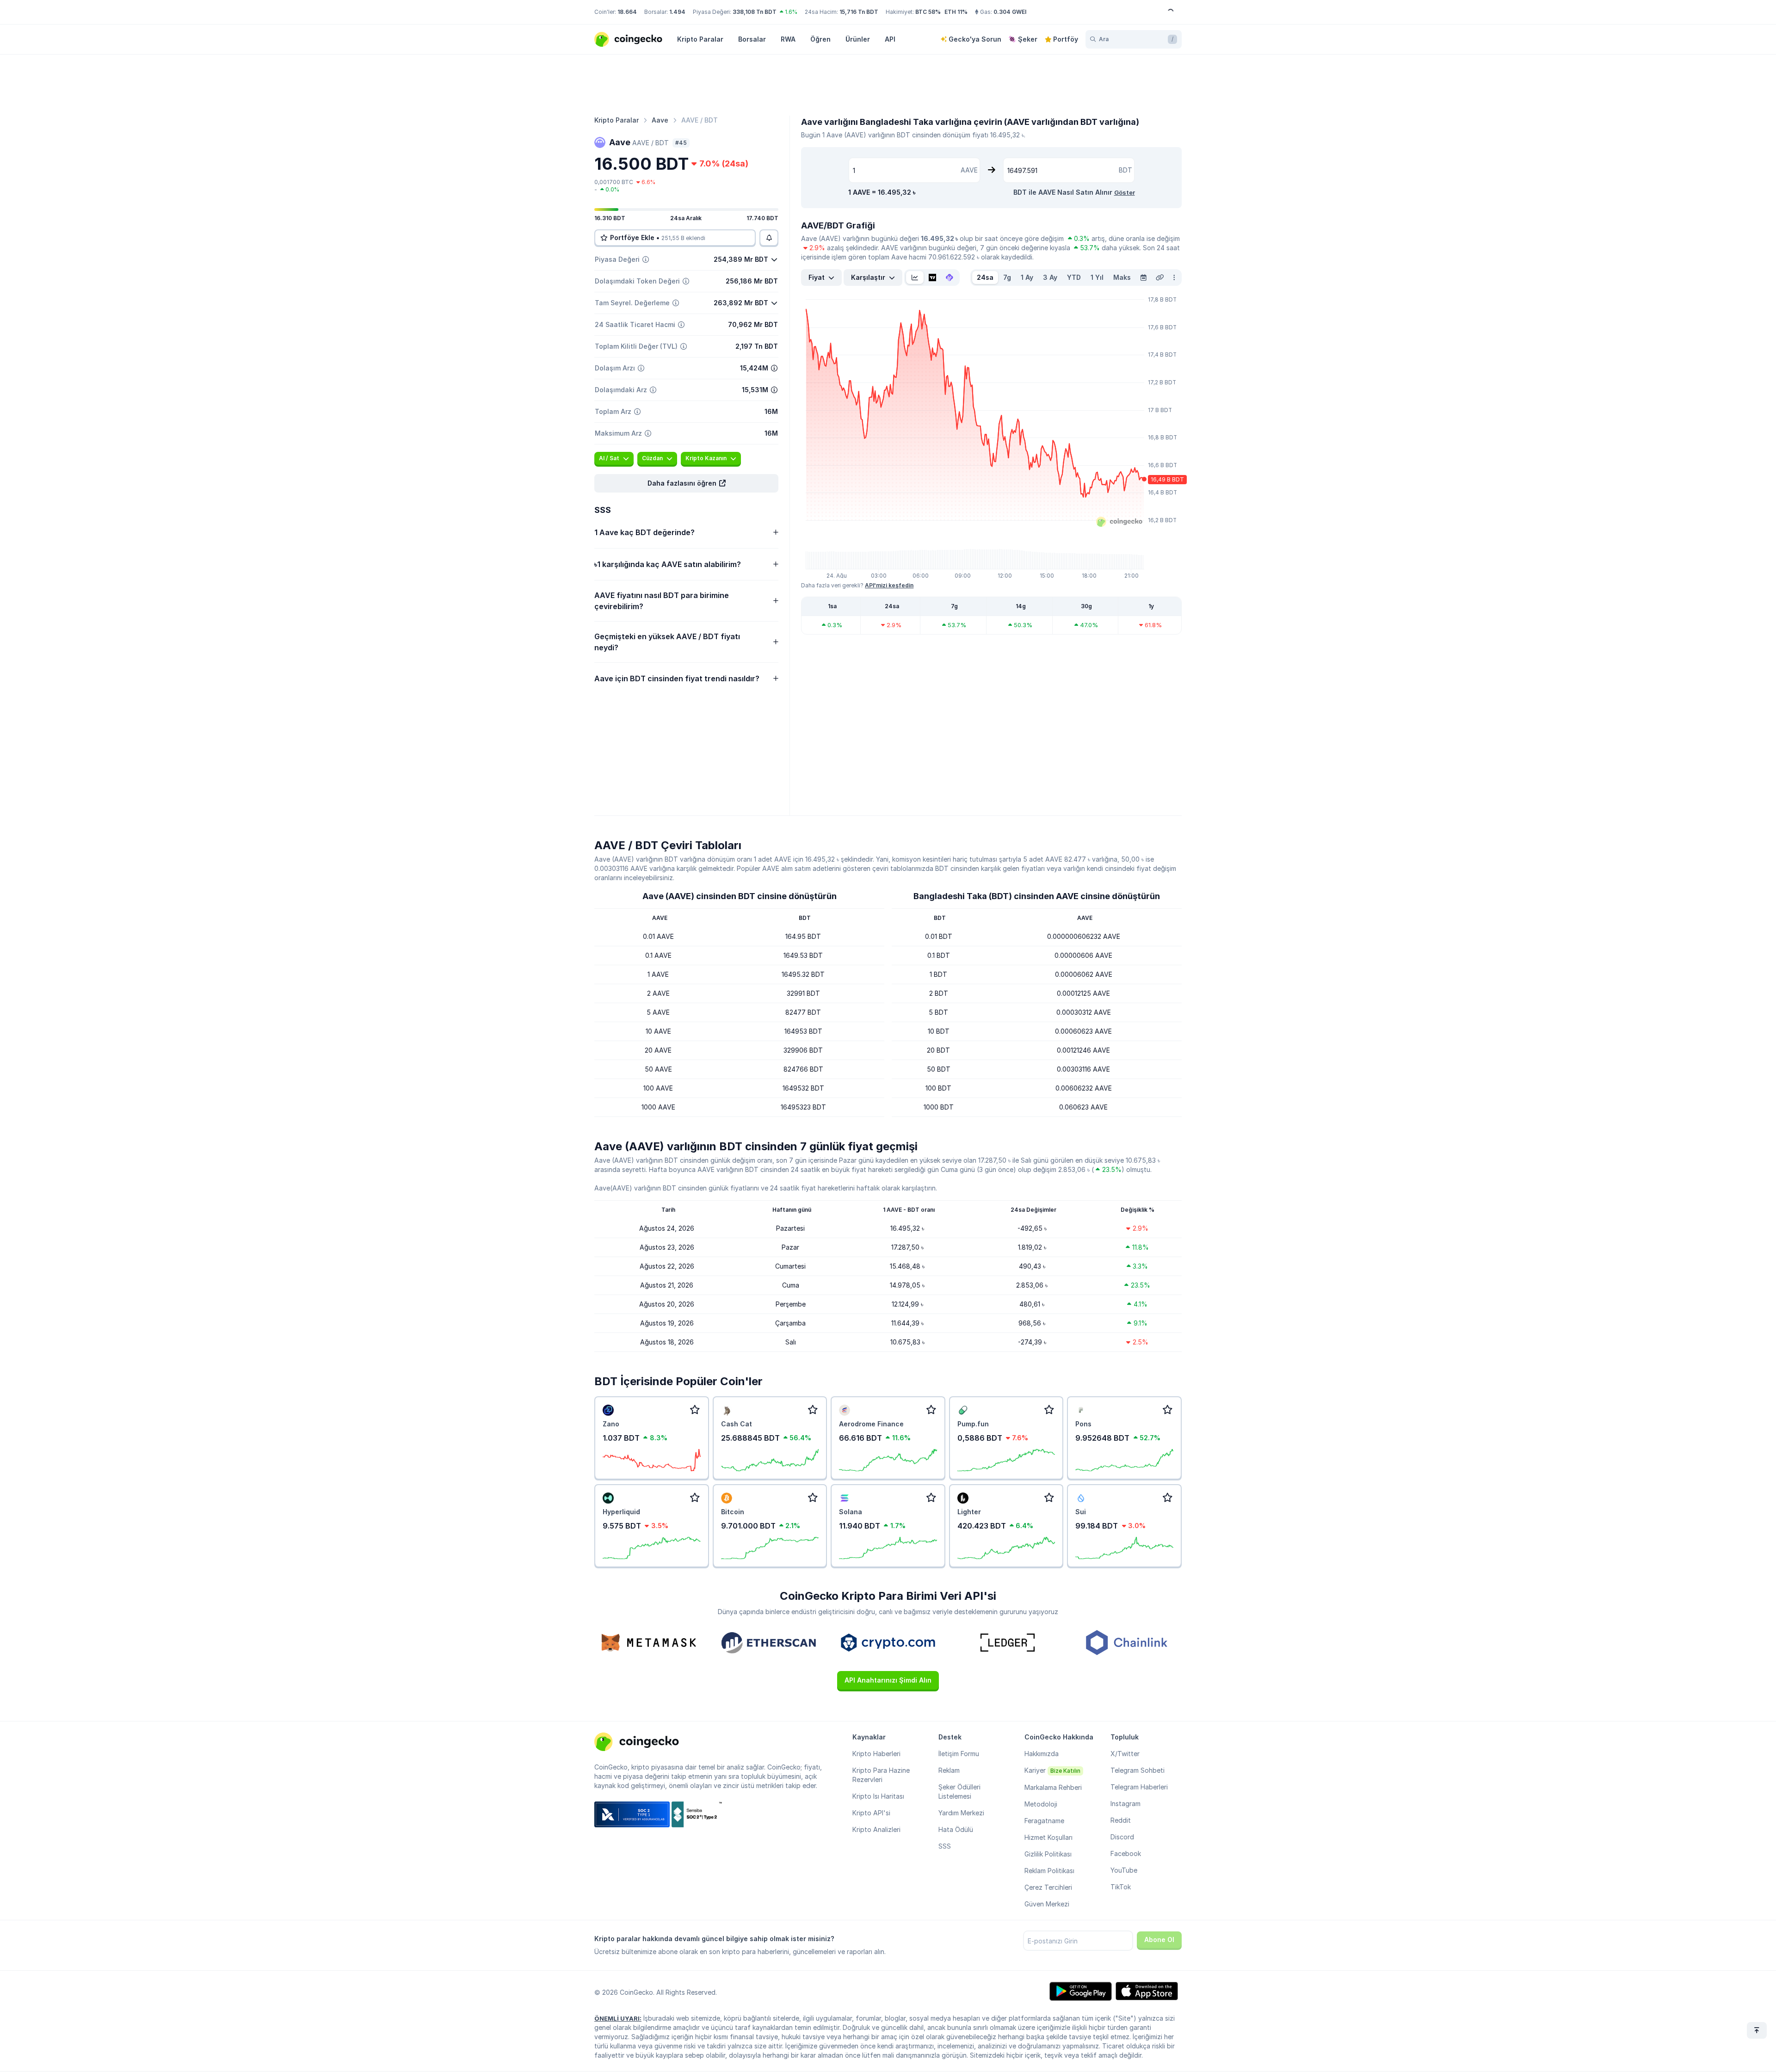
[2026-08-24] (1143, 277)
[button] (686, 483)
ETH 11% (956, 12)
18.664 (627, 12)
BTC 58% (928, 12)
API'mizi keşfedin (889, 585)
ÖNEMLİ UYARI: (618, 2018)
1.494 (677, 12)
